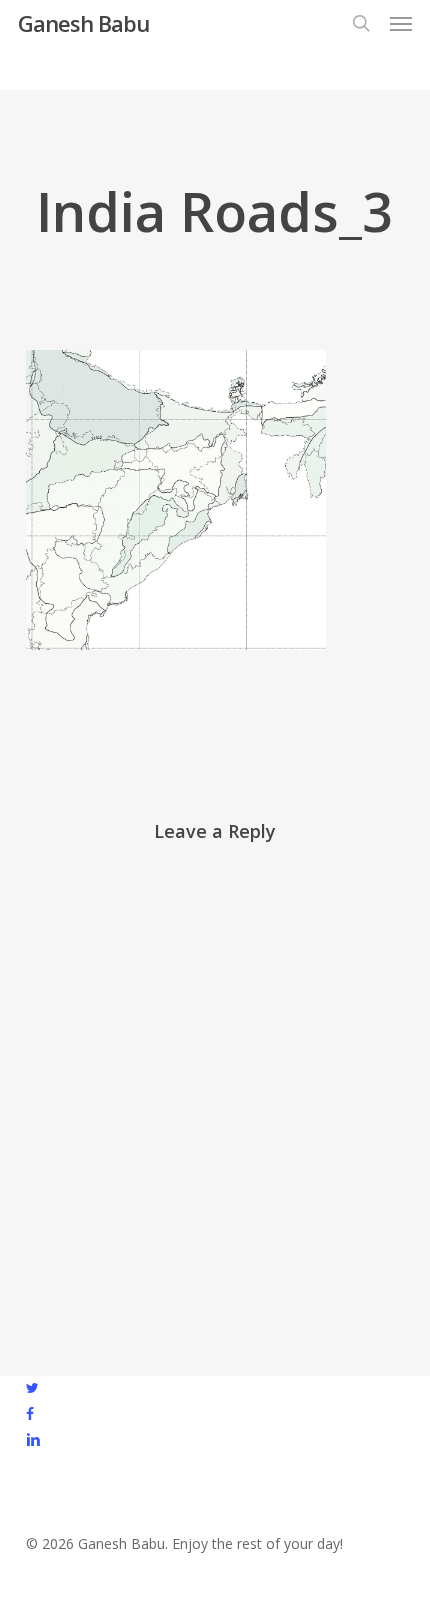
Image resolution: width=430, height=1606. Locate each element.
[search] (361, 23)
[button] (401, 23)
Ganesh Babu (83, 23)
